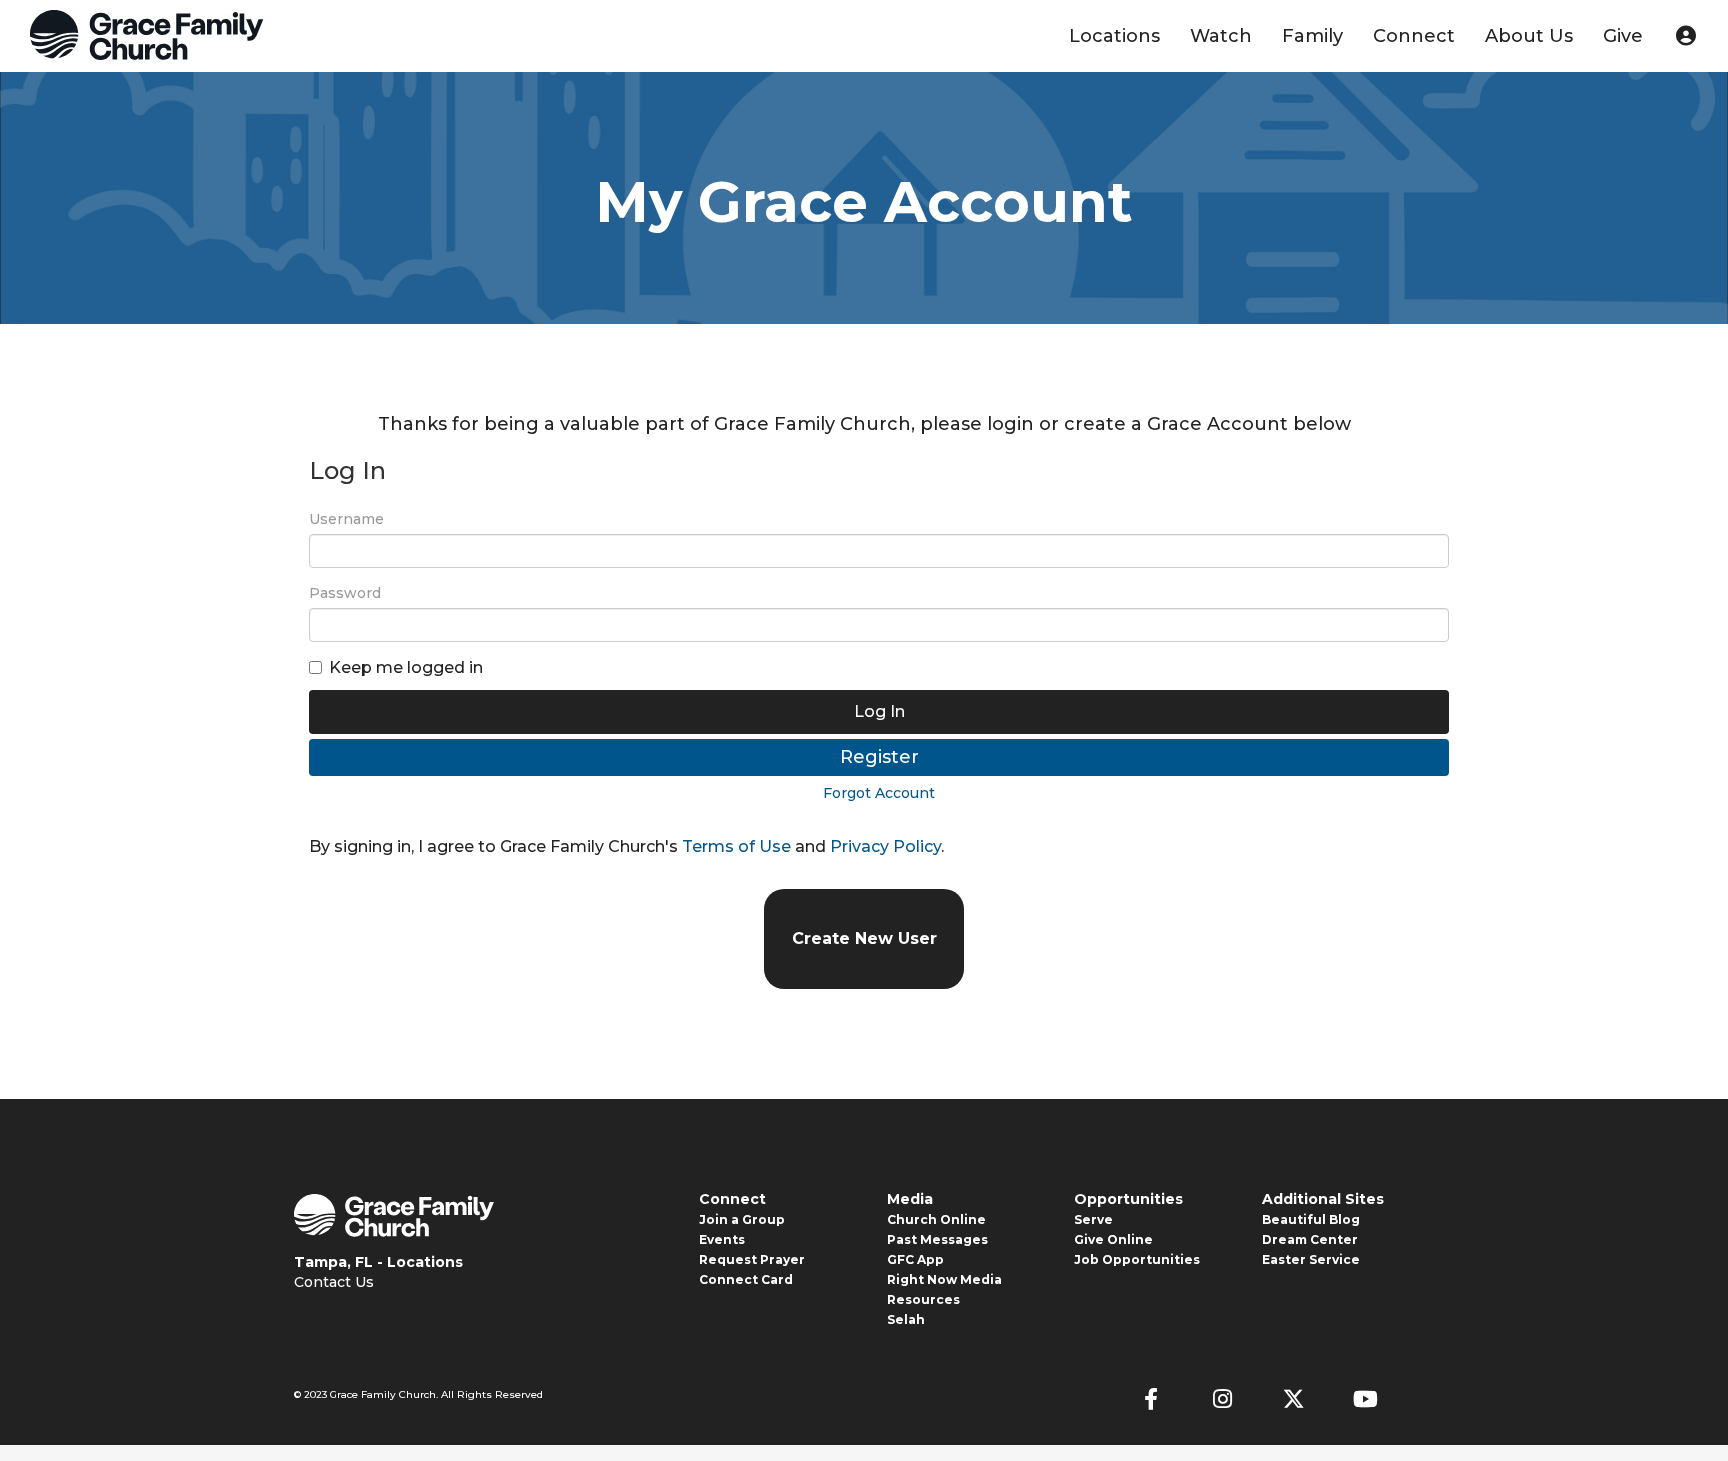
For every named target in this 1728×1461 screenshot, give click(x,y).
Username (346, 519)
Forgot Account (879, 793)
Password (345, 593)
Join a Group (742, 1219)
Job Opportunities (1137, 1259)
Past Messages (937, 1239)
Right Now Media (944, 1279)
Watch (1221, 36)
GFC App (915, 1259)
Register (879, 757)
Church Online (936, 1219)
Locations (1114, 36)
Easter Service (1311, 1259)
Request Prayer (752, 1259)
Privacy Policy (885, 846)
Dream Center (1310, 1239)
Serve (1093, 1219)
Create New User (864, 938)
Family (1312, 36)
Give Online (1113, 1239)
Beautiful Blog (1311, 1219)
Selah (906, 1319)
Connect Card (746, 1279)
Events (722, 1239)
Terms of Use (736, 846)
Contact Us (334, 1282)
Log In (879, 711)
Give (1623, 36)
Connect (1414, 36)
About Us (1529, 36)
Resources (923, 1299)
